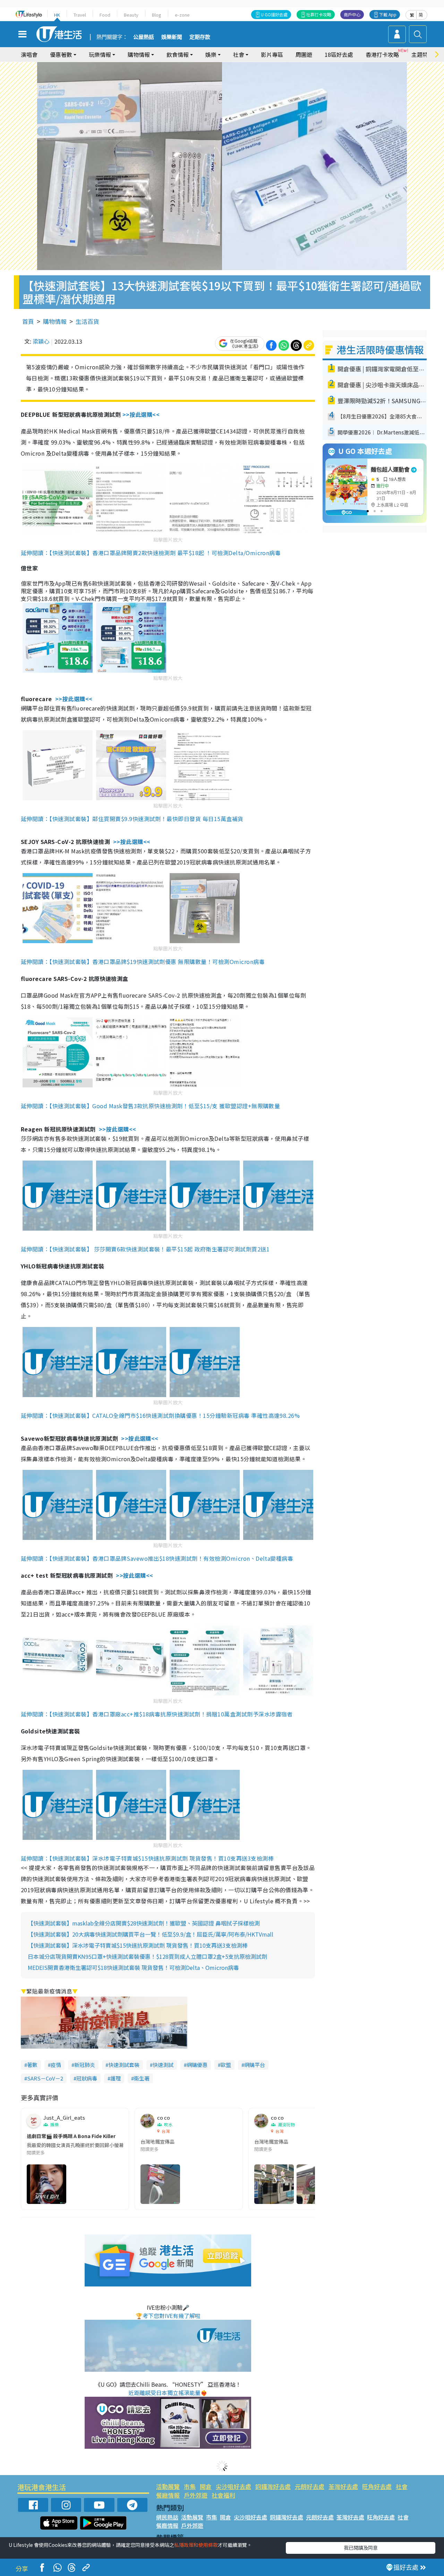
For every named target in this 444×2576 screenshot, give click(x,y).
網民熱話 (167, 2517)
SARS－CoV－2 (45, 2078)
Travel (80, 15)
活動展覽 (168, 2486)
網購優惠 (197, 2065)
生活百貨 (87, 321)
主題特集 (422, 54)
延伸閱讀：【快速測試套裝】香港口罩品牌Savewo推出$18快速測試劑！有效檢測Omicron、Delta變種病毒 (157, 1558)
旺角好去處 (377, 2486)
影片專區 (272, 54)
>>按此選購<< (141, 414)
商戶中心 (352, 14)
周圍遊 (304, 54)
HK (57, 15)
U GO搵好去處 (274, 14)
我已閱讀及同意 (361, 2548)
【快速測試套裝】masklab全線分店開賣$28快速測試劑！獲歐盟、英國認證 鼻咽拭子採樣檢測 (144, 1923)
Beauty (131, 15)
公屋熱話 (144, 37)
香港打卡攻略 (382, 54)
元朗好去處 (310, 2486)
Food (105, 15)
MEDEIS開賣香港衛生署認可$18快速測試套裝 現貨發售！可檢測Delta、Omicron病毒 (133, 1967)
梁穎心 (41, 341)
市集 (190, 2486)
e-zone (182, 15)
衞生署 (142, 2078)
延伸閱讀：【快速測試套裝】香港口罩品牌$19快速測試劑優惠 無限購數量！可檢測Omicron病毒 (143, 962)
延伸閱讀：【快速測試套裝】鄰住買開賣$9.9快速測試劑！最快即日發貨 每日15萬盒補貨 (132, 819)
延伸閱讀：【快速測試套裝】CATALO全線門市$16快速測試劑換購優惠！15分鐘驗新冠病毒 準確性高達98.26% (160, 1415)
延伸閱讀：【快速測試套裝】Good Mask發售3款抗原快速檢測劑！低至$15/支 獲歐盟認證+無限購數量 (150, 1106)
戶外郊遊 (196, 2495)
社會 (402, 2486)
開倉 (206, 2486)
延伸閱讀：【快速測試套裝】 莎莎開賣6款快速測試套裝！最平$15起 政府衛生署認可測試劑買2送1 (145, 1249)
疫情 (56, 2065)
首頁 (28, 321)
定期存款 (200, 37)
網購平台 (255, 2065)
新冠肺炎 (85, 2065)
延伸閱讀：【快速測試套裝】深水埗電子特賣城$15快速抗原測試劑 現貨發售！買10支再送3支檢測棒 (147, 1858)
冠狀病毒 (87, 2078)
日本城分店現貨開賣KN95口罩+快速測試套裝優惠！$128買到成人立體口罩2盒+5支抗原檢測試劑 (147, 1956)
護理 (116, 2078)
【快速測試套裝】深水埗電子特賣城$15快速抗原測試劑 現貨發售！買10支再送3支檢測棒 (138, 1945)
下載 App (388, 14)
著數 (32, 2065)
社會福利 (223, 2495)
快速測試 (163, 2065)
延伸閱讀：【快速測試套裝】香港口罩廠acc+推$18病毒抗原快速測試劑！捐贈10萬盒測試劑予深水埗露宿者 (157, 1714)
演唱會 (29, 54)
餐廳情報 (168, 2495)
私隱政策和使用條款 (196, 2545)
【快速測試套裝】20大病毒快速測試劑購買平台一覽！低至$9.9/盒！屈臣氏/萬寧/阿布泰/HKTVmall (151, 1934)
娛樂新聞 (172, 37)
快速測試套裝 (124, 2065)
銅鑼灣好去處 (273, 2486)
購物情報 (55, 321)
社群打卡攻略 (319, 14)
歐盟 (226, 2065)
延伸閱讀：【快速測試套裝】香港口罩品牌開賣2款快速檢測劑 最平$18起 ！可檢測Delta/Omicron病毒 (151, 553)
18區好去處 (339, 54)
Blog (157, 15)
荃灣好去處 (343, 2486)
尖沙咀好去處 (233, 2486)
